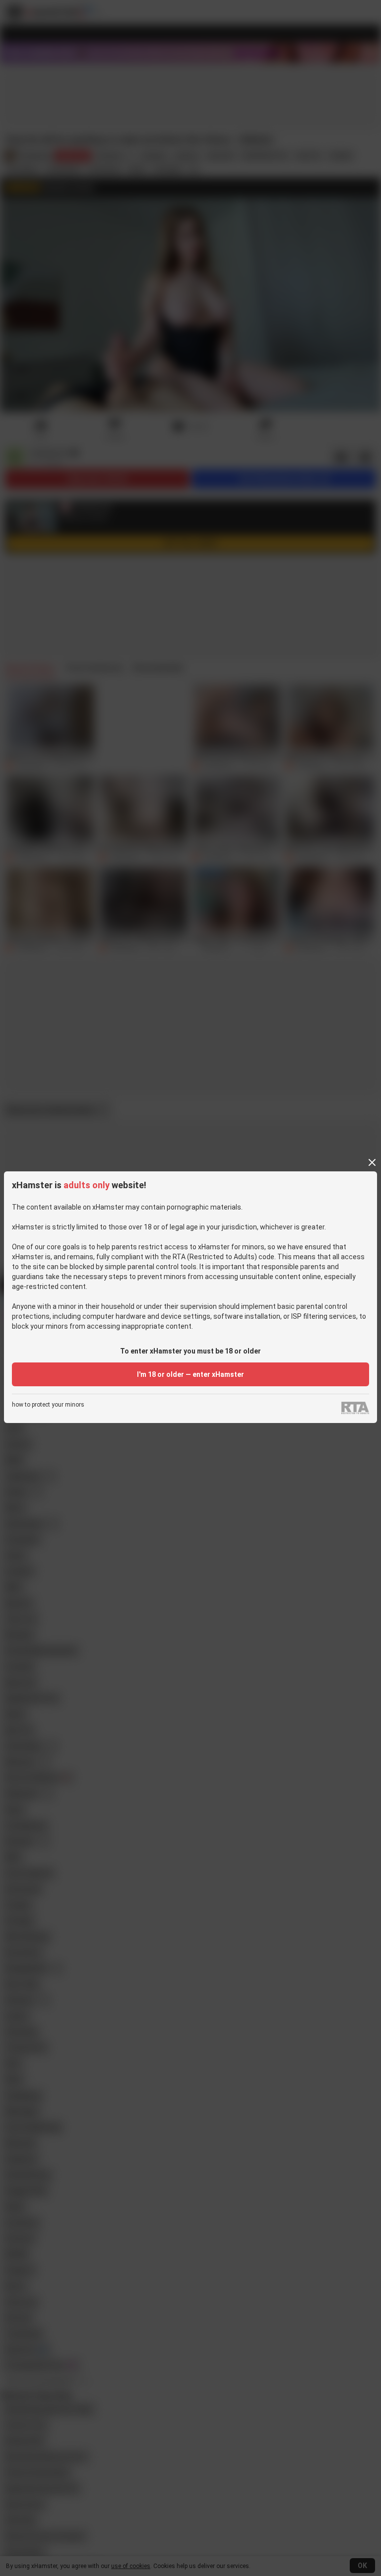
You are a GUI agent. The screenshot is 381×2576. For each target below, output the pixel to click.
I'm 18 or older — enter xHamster (190, 1374)
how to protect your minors (48, 1405)
